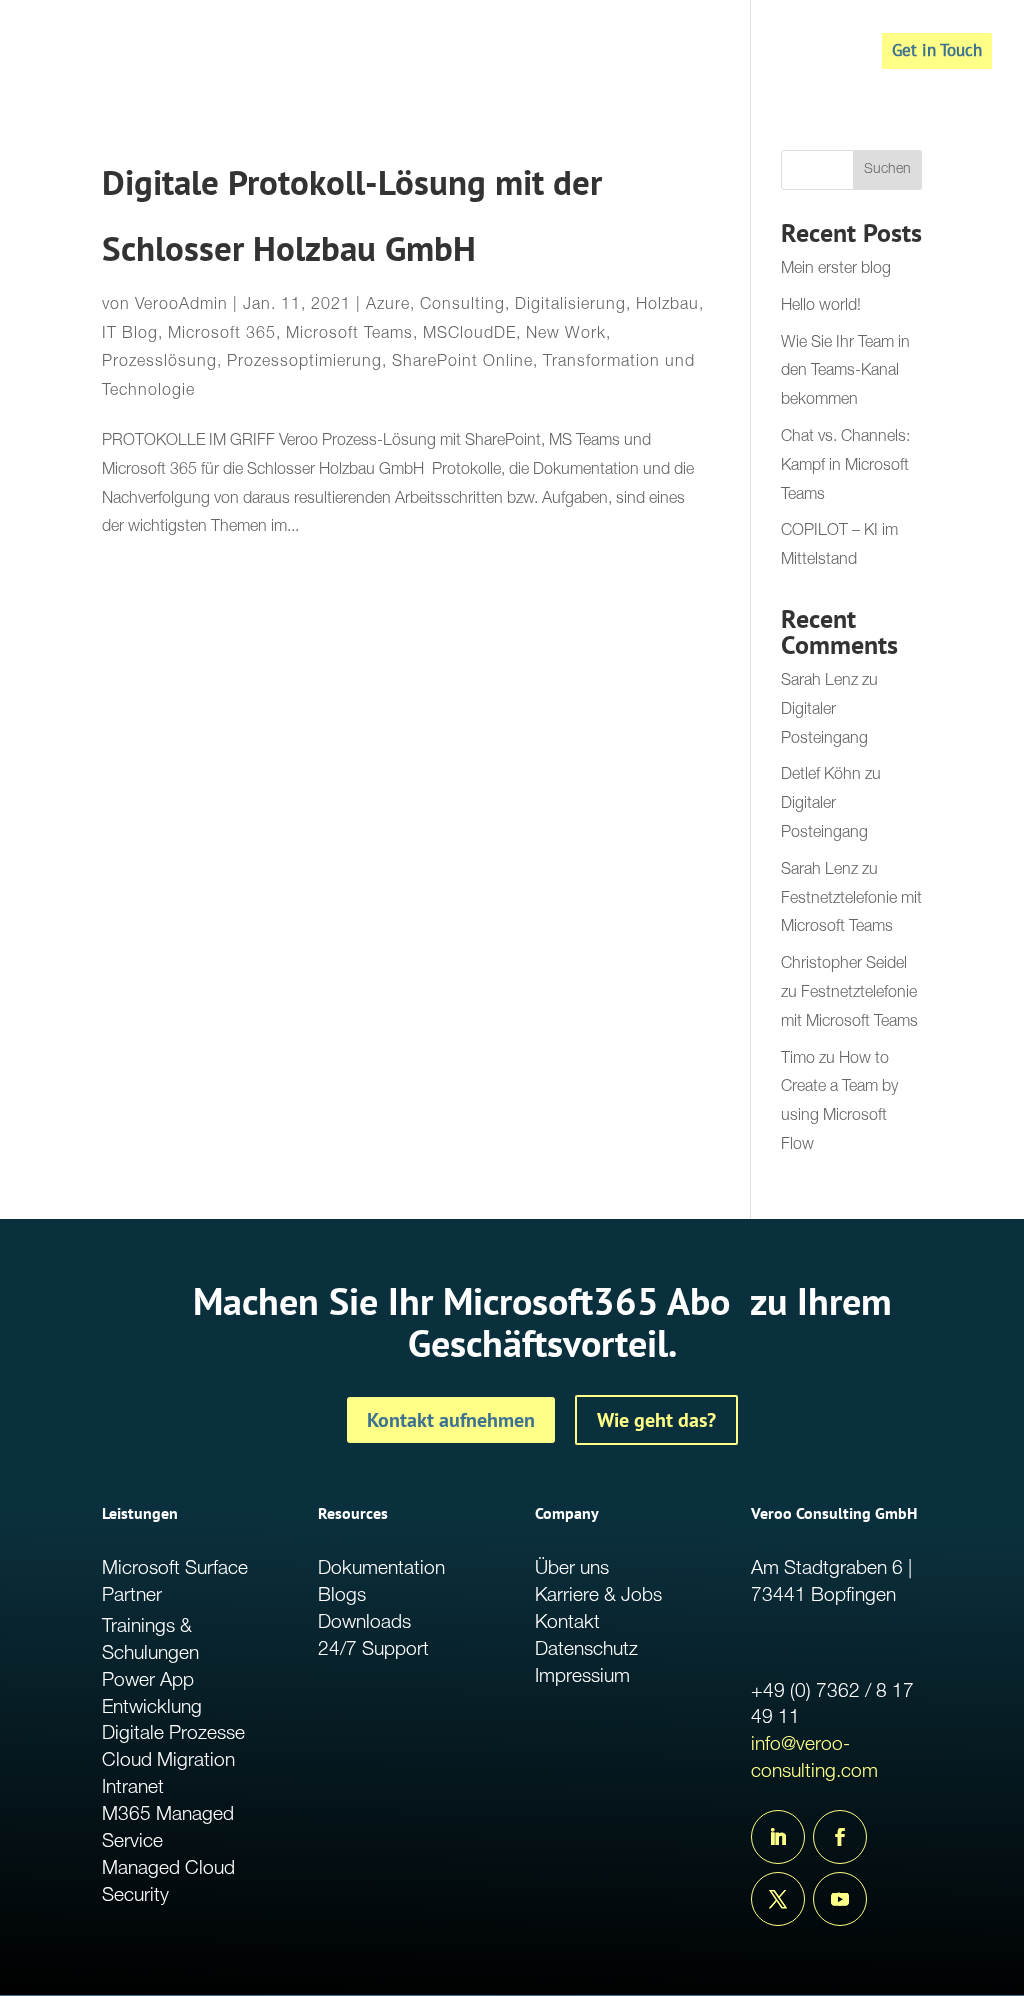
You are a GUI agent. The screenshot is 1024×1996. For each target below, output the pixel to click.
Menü (815, 53)
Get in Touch (937, 50)
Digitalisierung (570, 306)
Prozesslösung (159, 363)
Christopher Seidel (844, 965)
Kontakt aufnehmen (451, 1420)
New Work (566, 335)
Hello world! (821, 307)
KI (761, 53)
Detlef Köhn (821, 776)
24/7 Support (373, 1650)
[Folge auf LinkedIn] (778, 1837)
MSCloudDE (469, 335)
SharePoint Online (462, 363)
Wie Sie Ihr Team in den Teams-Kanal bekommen (845, 373)
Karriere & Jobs (598, 1596)
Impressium (582, 1677)
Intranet (133, 1788)
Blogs (342, 1596)
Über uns (572, 1569)
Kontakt (567, 1623)
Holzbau (667, 306)
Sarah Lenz (819, 682)
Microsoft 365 (222, 335)
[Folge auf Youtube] (840, 1899)
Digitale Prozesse (173, 1734)
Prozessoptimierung (304, 363)
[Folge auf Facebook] (840, 1837)
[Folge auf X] (778, 1899)
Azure (388, 306)
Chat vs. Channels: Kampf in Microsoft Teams (845, 467)
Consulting (462, 306)
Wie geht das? (656, 1420)
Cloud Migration (168, 1761)
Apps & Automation (459, 53)
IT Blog (130, 335)
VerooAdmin (181, 306)
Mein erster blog (836, 270)
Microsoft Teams (349, 335)
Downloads (364, 1623)
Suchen (887, 170)
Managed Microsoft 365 (642, 53)
